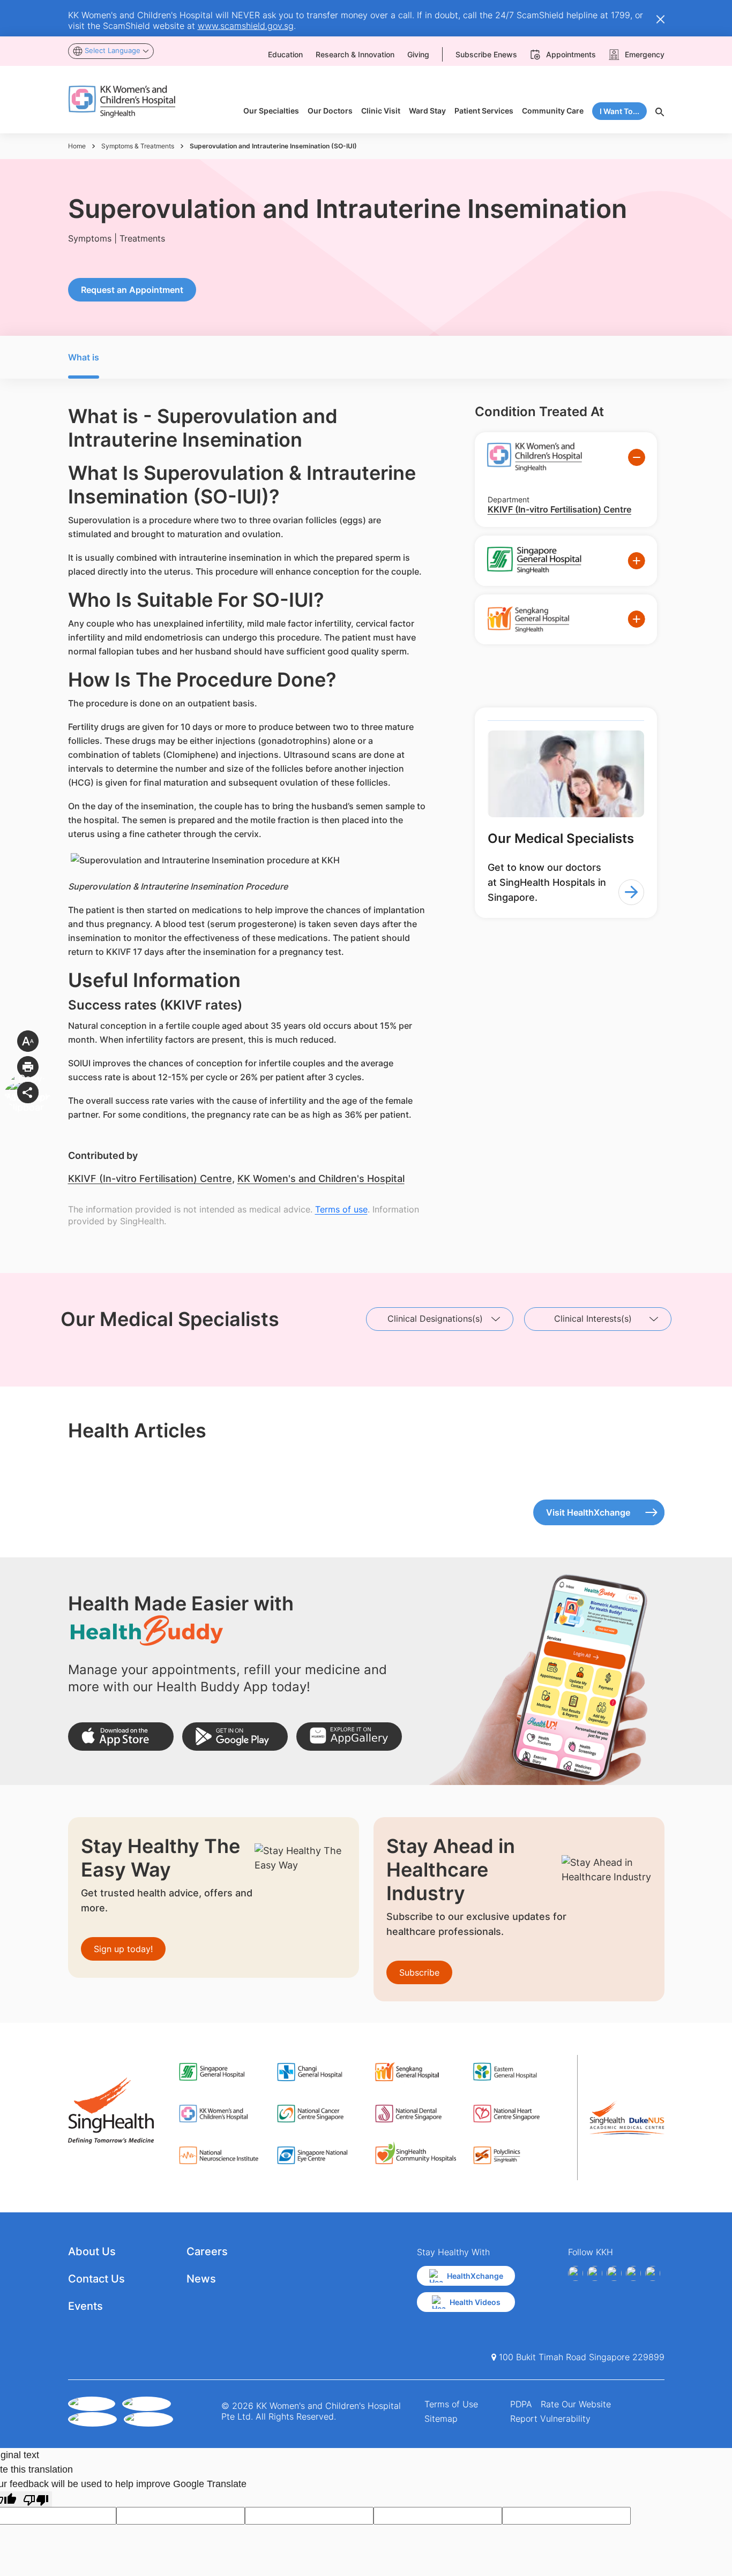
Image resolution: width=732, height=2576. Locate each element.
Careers (207, 2251)
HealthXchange (475, 2276)
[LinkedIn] (633, 2273)
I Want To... (619, 111)
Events (85, 2306)
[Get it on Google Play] (235, 1737)
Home (77, 146)
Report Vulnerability (550, 2419)
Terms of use (341, 1209)
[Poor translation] (36, 2499)
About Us (92, 2251)
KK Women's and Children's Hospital (321, 1178)
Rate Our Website (576, 2404)
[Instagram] (614, 2273)
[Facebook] (576, 2273)
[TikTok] (653, 2273)
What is (84, 357)
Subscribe (419, 1972)
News (201, 2279)
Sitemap (441, 2419)
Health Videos (475, 2302)
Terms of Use (451, 2404)
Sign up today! (123, 1949)
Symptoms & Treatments (138, 146)
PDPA (521, 2404)
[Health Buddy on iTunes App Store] (121, 1737)
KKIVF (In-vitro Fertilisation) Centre (150, 1178)
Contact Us (96, 2279)
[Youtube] (595, 2273)
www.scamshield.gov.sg (246, 26)
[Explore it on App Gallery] (349, 1737)
